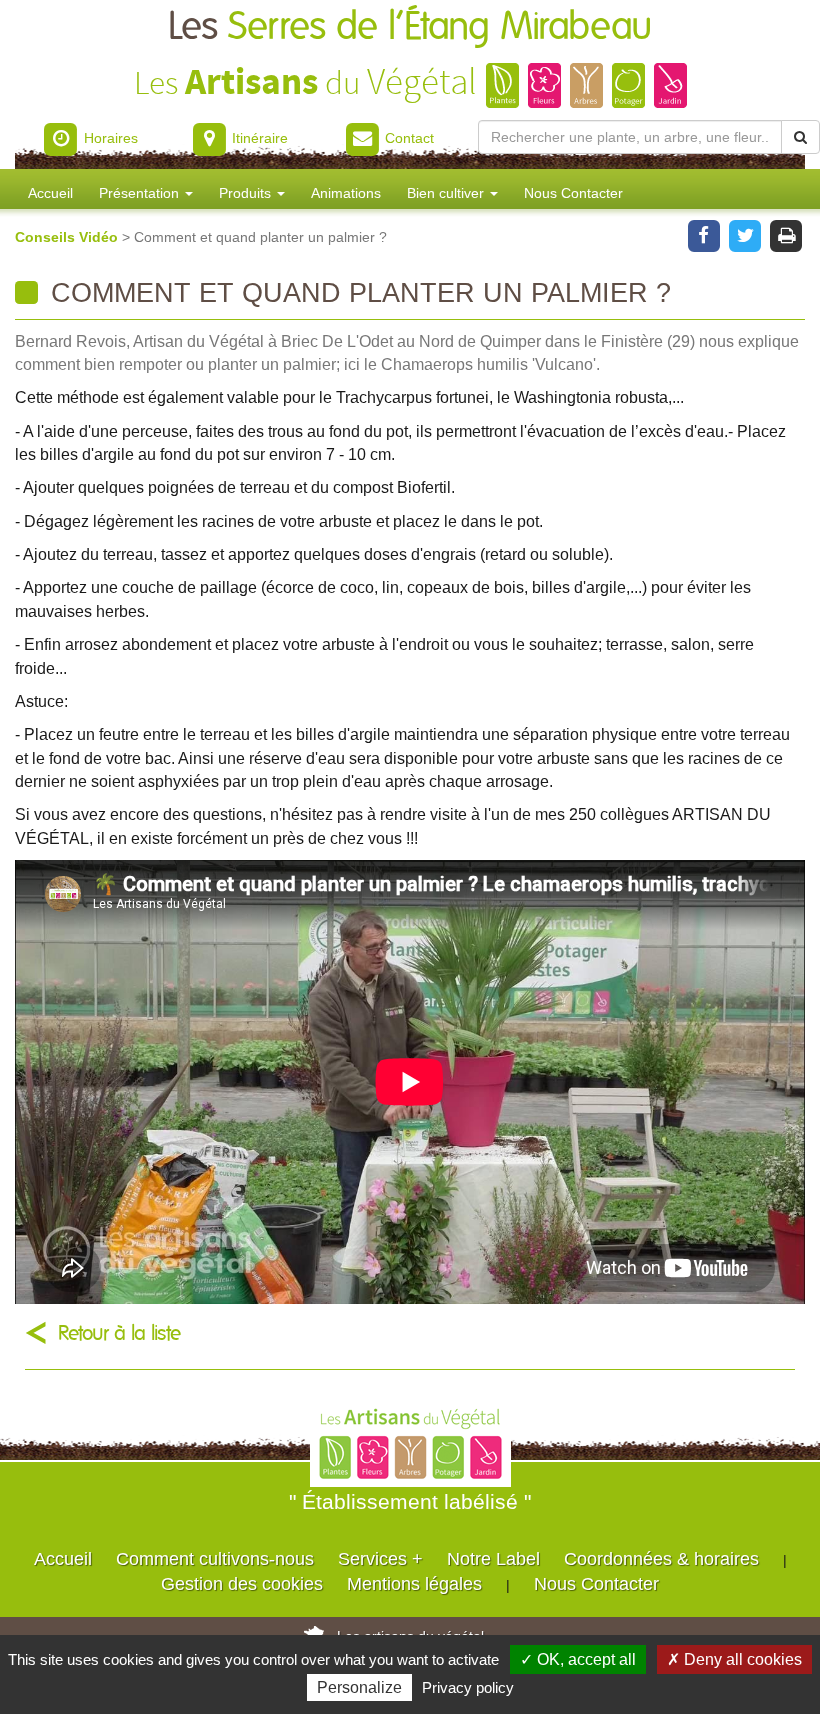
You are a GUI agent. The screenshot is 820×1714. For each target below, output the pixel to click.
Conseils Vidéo (68, 237)
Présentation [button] (141, 193)
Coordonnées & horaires (661, 1559)
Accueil (50, 193)
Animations (346, 193)
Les (410, 27)
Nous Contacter (573, 193)
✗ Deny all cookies (734, 1659)
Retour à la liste (119, 1333)
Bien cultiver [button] (447, 193)
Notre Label (493, 1559)
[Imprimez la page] (786, 234)
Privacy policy (468, 1687)
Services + (380, 1559)
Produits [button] (247, 193)
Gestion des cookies (242, 1584)
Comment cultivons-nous (215, 1559)
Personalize (359, 1687)
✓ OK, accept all (578, 1659)
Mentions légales (414, 1584)
